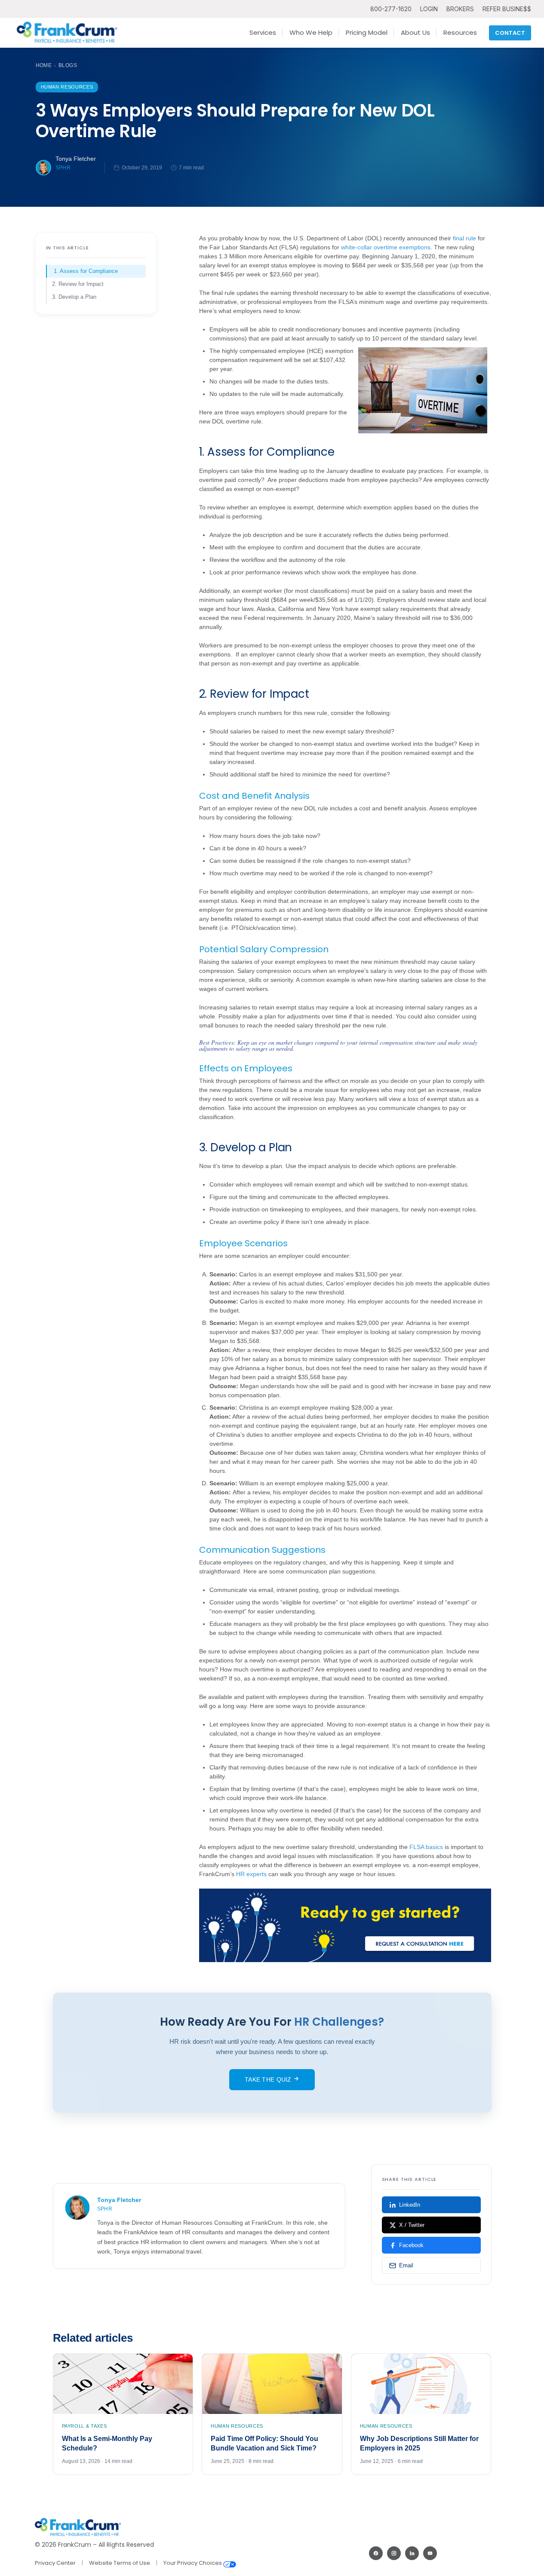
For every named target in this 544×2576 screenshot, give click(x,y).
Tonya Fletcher (76, 159)
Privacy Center (55, 2563)
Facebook (411, 2245)
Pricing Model (367, 32)
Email (406, 2265)
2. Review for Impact (78, 284)
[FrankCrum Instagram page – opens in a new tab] (394, 2553)
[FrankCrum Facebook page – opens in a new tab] (376, 2553)
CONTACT (510, 33)
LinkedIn (410, 2205)
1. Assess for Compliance (86, 271)
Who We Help (311, 32)
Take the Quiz (269, 2079)
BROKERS (460, 9)
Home (44, 65)
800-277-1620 (391, 9)
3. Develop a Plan (74, 297)
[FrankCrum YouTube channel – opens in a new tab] (430, 2553)
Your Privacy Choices (193, 2563)
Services (263, 32)
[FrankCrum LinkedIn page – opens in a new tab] (412, 2553)
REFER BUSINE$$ (507, 9)
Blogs (68, 65)
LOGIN (429, 9)
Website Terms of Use (120, 2563)
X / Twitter (412, 2225)
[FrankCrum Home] (67, 33)
